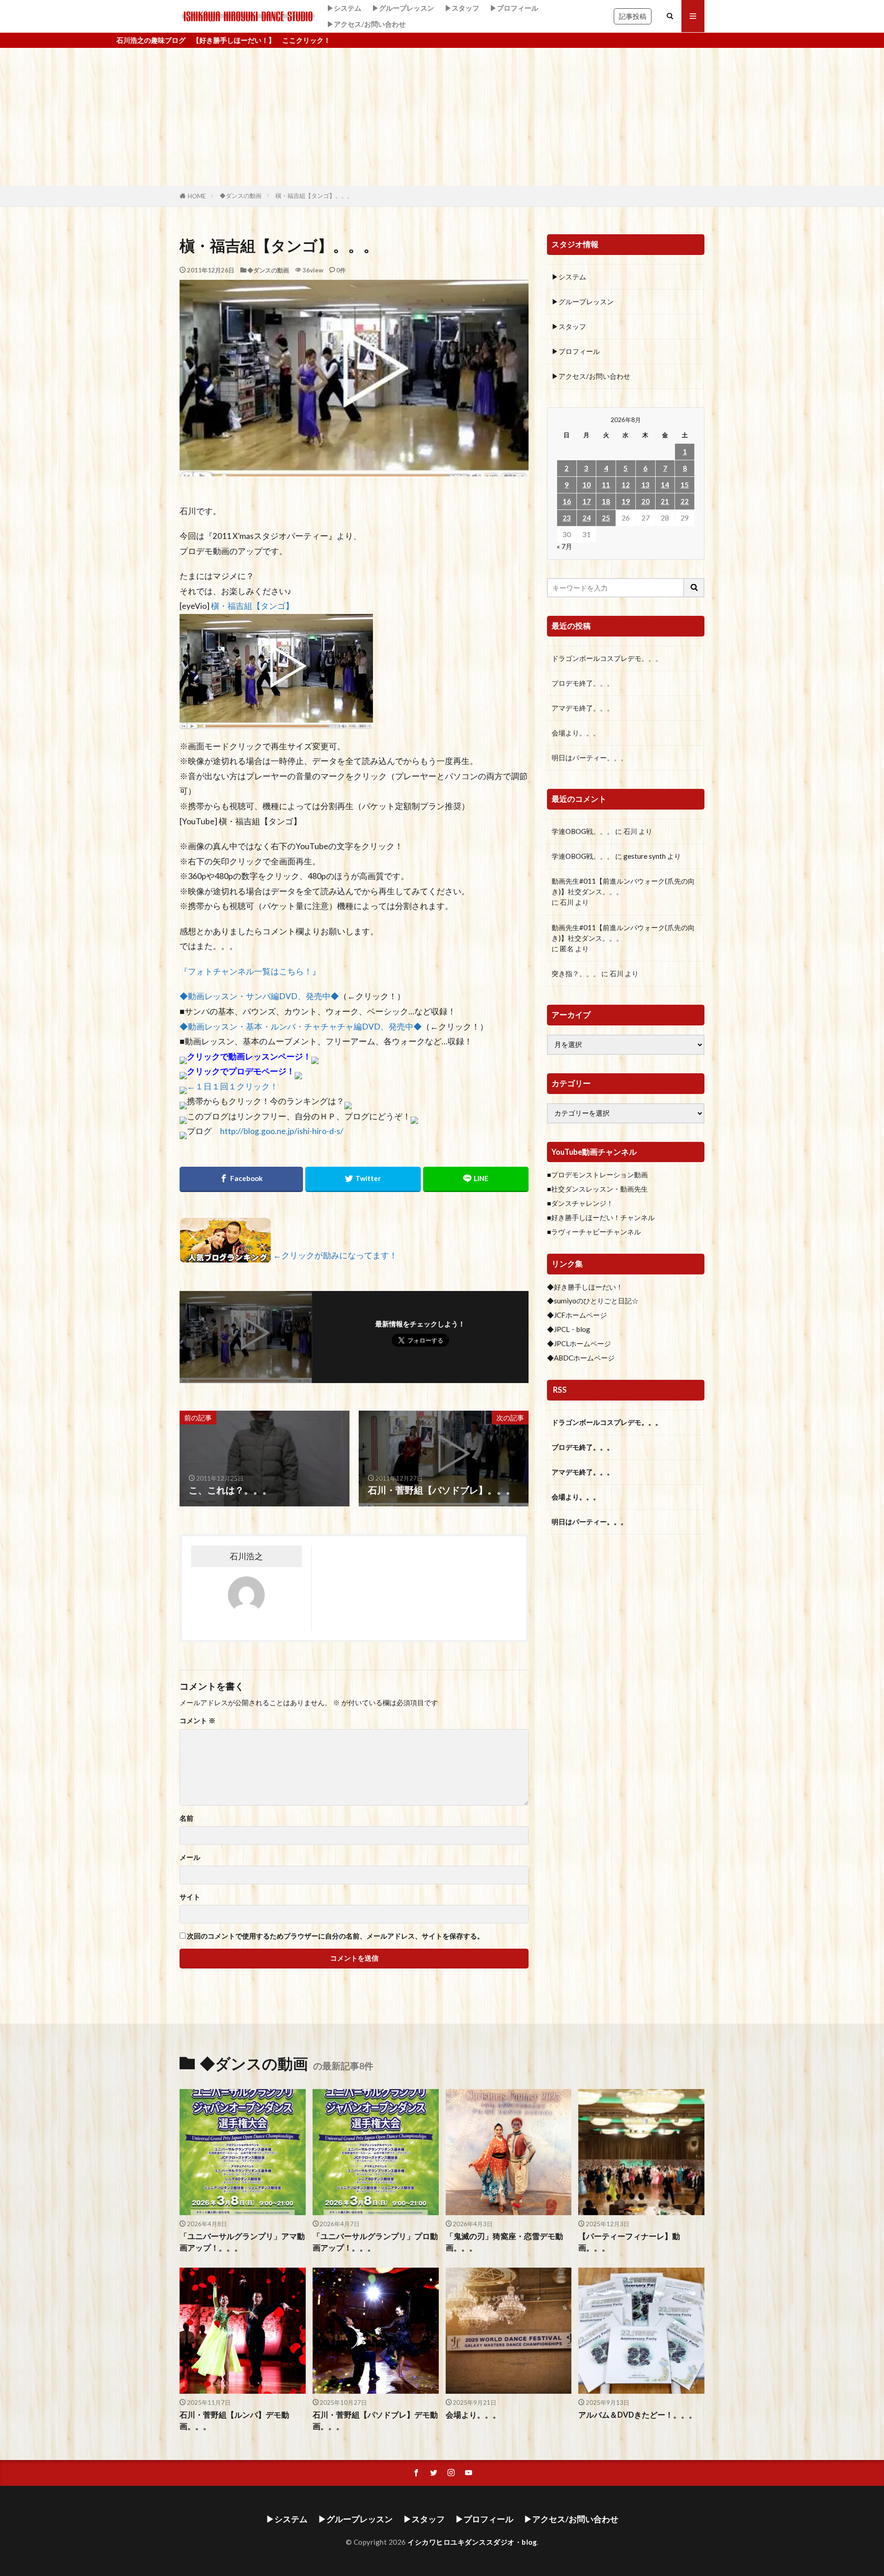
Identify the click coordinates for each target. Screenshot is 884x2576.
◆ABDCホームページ (581, 1358)
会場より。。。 (576, 733)
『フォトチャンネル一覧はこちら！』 (250, 971)
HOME (197, 196)
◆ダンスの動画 (241, 196)
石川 (630, 831)
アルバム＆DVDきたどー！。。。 (637, 2415)
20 (646, 501)
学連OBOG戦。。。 (583, 831)
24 (587, 518)
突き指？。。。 (576, 973)
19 (626, 501)
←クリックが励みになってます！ (335, 1255)
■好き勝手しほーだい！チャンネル (601, 1217)
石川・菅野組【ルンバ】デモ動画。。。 (234, 2421)
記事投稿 (633, 16)
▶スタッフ (462, 8)
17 (587, 501)
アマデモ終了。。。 (583, 708)
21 (665, 501)
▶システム (344, 8)
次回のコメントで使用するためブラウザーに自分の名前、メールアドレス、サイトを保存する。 (335, 1936)
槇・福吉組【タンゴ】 (252, 606)
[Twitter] (363, 1179)
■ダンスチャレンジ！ (580, 1203)
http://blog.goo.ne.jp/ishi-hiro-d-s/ (282, 1131)
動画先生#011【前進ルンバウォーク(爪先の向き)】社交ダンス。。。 (623, 886)
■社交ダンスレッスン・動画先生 (597, 1189)
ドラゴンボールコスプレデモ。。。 (607, 658)
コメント (198, 1721)
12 (626, 485)
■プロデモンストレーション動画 (597, 1175)
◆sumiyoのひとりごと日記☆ (593, 1301)
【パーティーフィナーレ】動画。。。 (629, 2242)
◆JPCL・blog (569, 1329)
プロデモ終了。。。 (583, 683)
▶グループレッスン (403, 8)
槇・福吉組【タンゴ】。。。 (314, 196)
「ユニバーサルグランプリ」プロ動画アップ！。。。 (375, 2242)
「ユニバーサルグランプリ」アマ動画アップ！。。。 (242, 2242)
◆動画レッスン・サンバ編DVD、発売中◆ (259, 996)
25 (606, 518)
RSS (560, 1390)
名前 (186, 1818)
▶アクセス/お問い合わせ (366, 24)
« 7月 (564, 546)
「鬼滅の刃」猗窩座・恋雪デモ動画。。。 (504, 2242)
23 (567, 518)
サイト (190, 1897)
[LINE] (476, 1179)
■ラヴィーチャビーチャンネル (594, 1232)
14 (665, 485)
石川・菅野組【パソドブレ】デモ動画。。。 (375, 2421)
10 (587, 485)
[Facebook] (241, 1179)
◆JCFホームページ (577, 1315)
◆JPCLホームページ (579, 1343)
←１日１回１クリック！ (233, 1086)
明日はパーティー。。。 (590, 758)
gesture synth (645, 856)
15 (685, 485)
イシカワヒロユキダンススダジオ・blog (472, 2542)
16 (567, 501)
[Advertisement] (442, 117)
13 (646, 485)
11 (606, 485)
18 (606, 501)
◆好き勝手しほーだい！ (585, 1287)
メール (190, 1857)
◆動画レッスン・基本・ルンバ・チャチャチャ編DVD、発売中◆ (301, 1027)
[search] (694, 588)
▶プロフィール (514, 8)
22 (685, 501)
